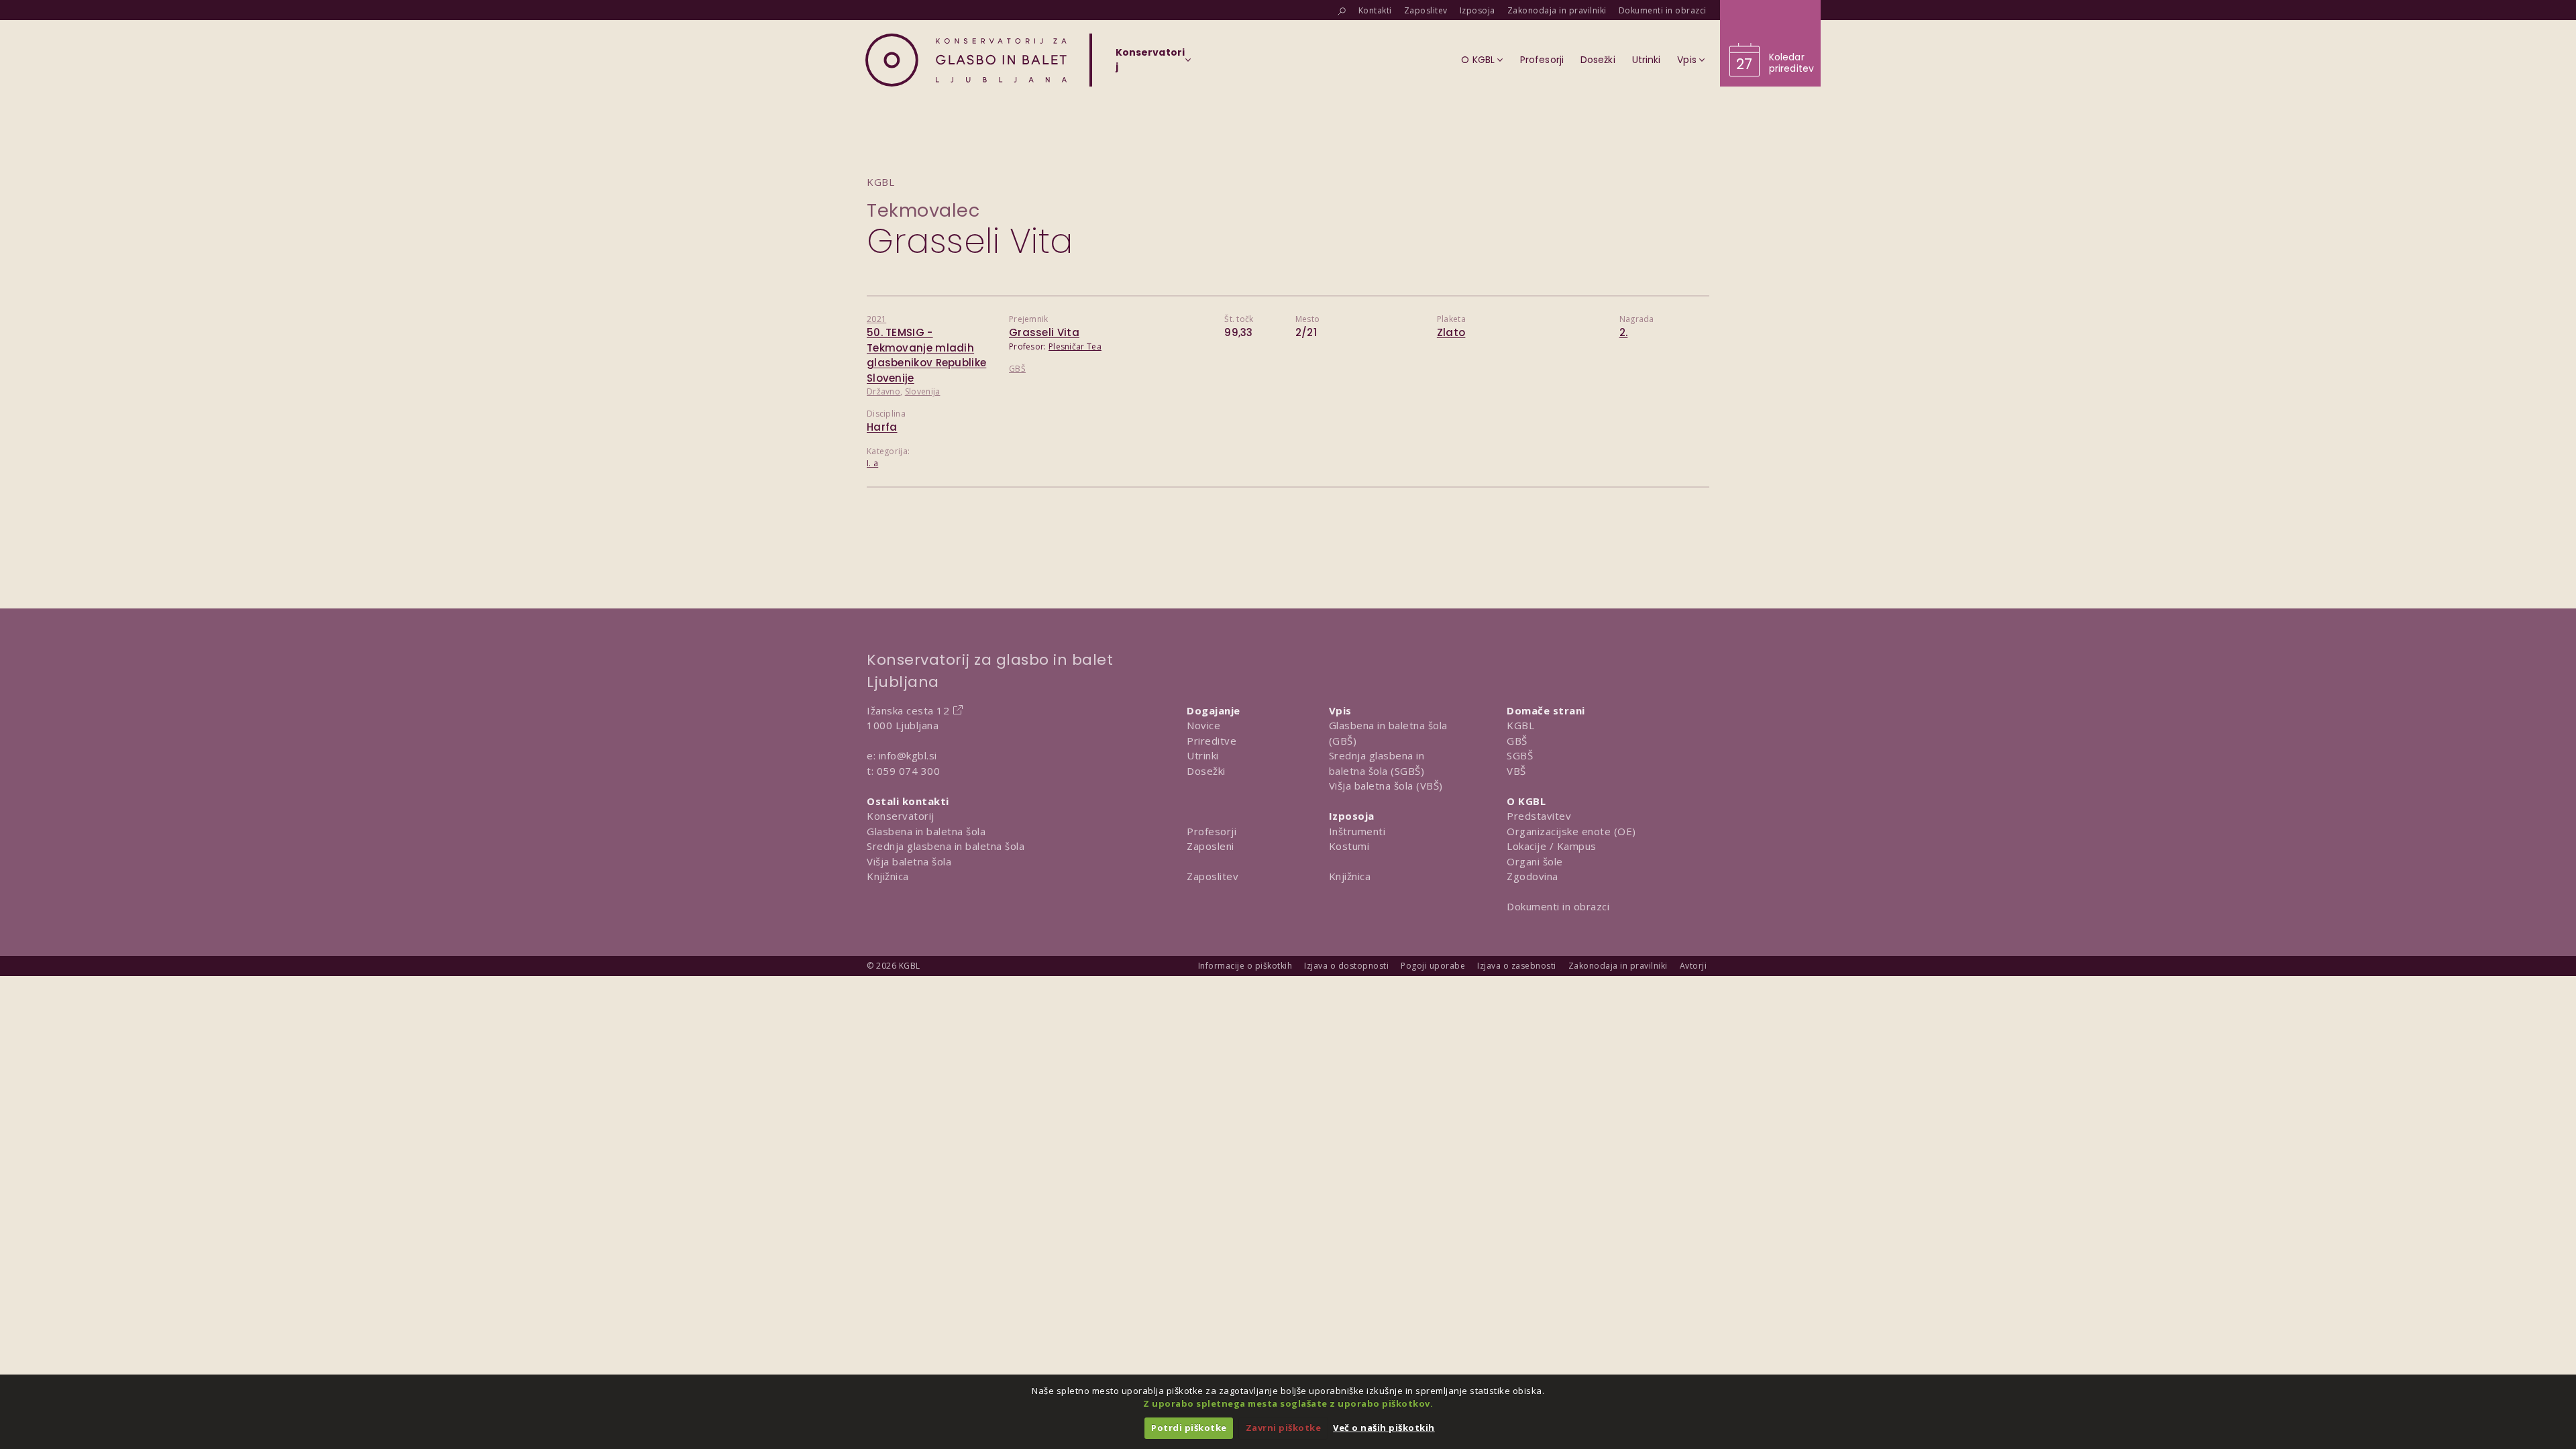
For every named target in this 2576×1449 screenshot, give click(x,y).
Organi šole (1535, 861)
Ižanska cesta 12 (908, 710)
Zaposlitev (1213, 876)
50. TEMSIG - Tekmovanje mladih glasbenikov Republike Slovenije (926, 355)
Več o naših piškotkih (1384, 1428)
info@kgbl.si (908, 755)
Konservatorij (901, 816)
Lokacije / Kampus (1552, 846)
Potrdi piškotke (1189, 1428)
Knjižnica (888, 876)
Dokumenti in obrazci (1558, 906)
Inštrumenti (1357, 831)
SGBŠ (1520, 755)
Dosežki (1206, 771)
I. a (872, 463)
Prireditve (1212, 741)
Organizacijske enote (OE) (1571, 831)
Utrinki (1203, 755)
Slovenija (923, 391)
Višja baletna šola (909, 861)
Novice (1203, 725)
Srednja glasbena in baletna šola (946, 846)
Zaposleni (1211, 846)
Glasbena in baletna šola (926, 831)
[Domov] (966, 60)
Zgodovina (1533, 876)
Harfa (882, 427)
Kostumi (1349, 846)
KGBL (1520, 725)
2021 (876, 319)
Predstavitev (1539, 816)
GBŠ (1017, 369)
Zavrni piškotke (1284, 1428)
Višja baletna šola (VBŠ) (1386, 786)
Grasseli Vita (1044, 332)
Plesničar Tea (1075, 346)
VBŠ (1516, 771)
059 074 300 (909, 771)
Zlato (1451, 332)
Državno (883, 391)
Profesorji (1212, 831)
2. (1624, 332)
